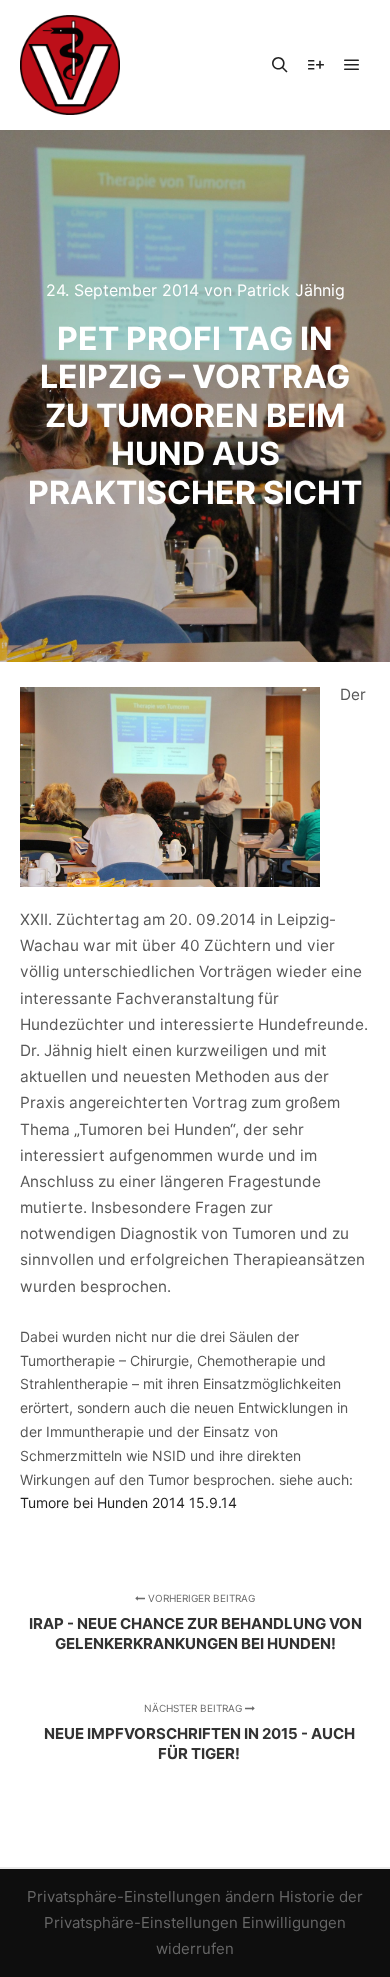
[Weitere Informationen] (316, 65)
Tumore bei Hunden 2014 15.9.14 (128, 1502)
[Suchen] (280, 65)
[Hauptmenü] (352, 65)
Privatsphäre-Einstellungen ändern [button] (151, 1896)
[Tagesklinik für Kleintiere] (70, 65)
